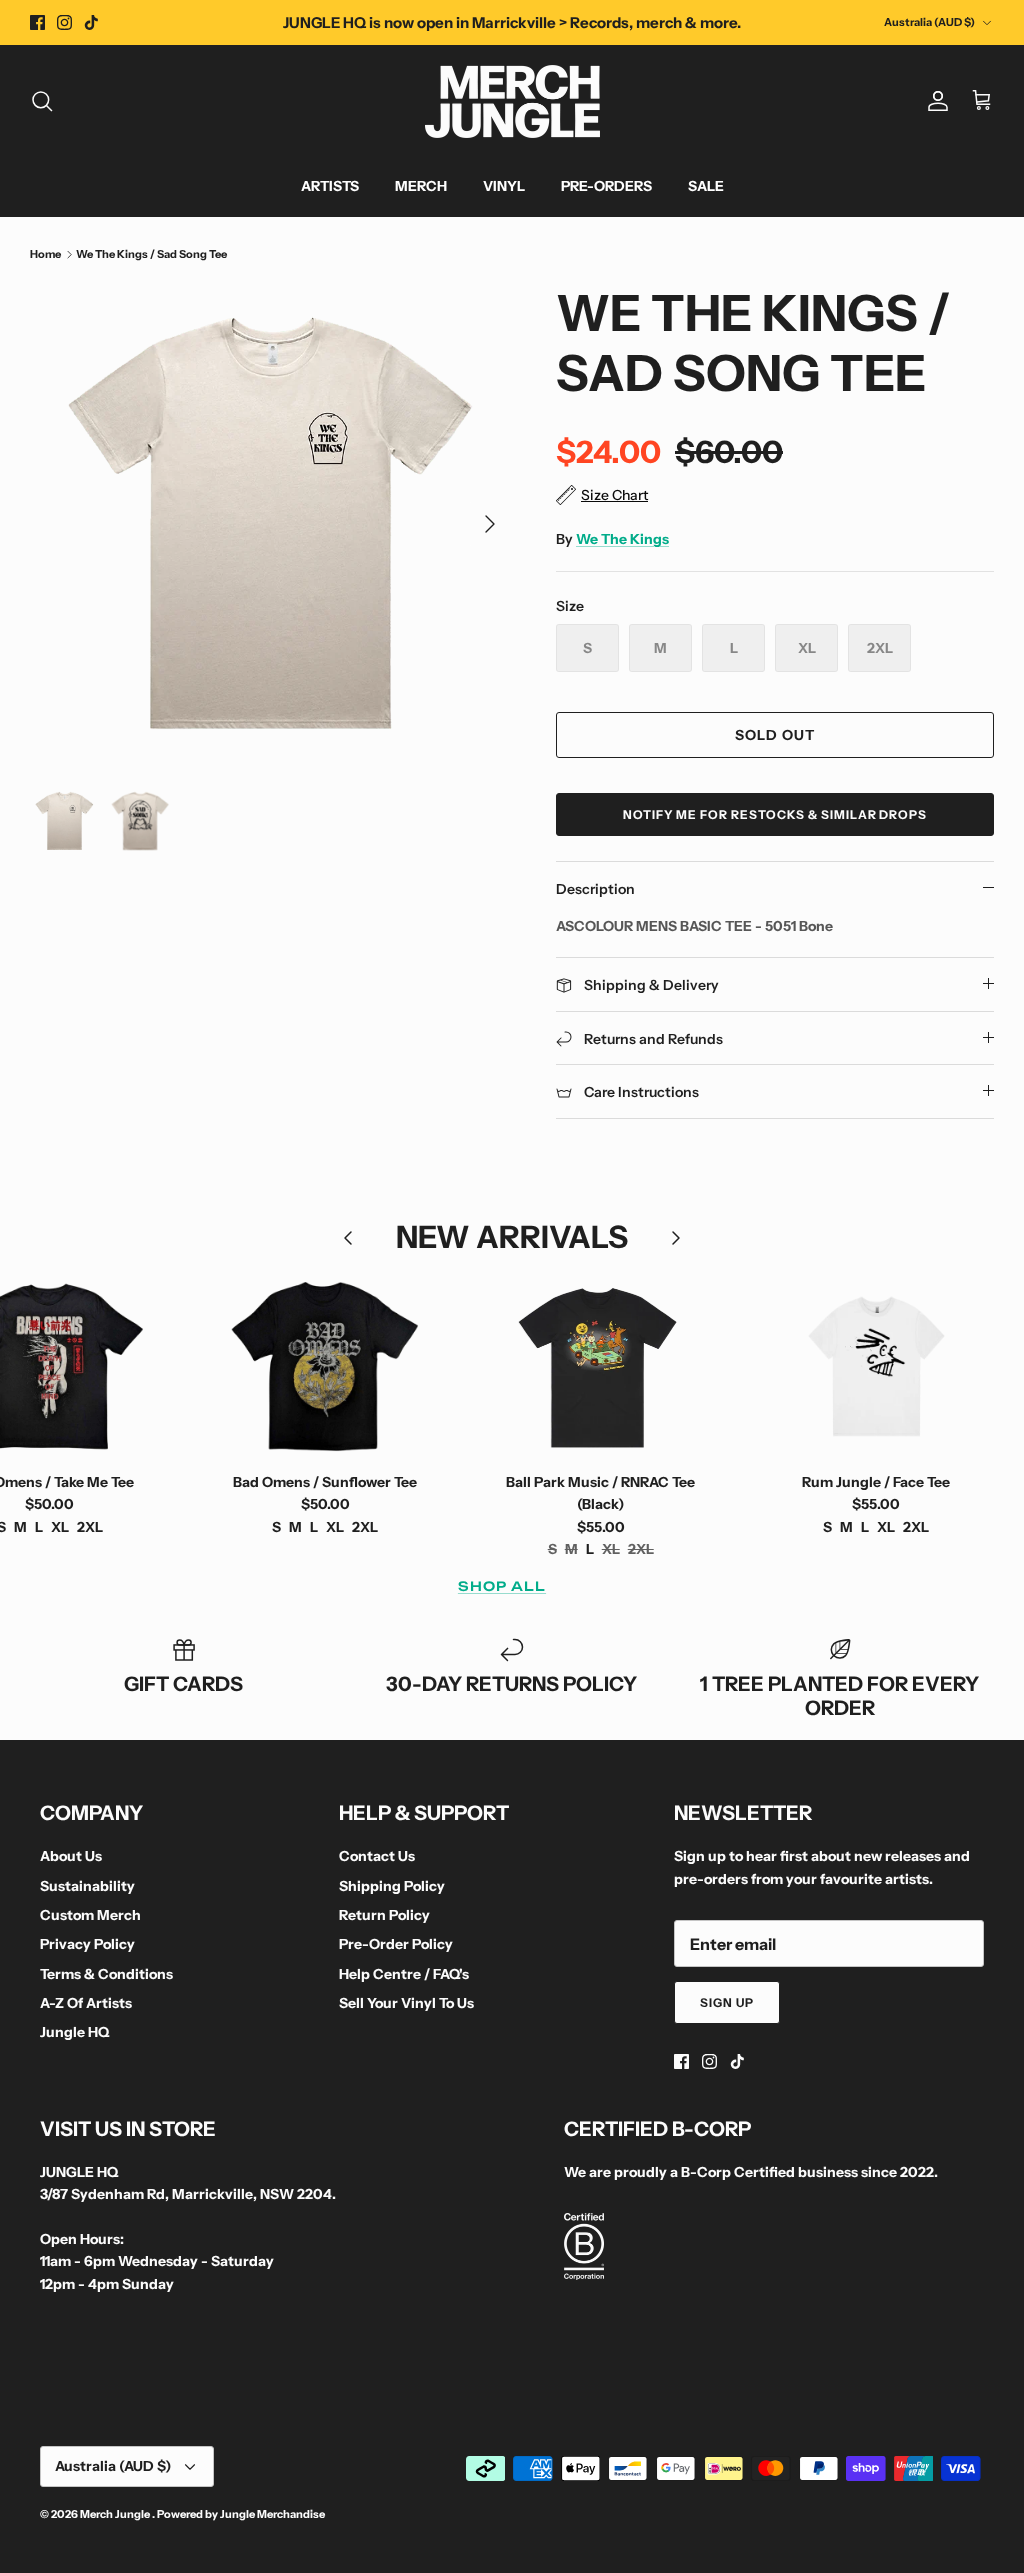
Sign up (727, 2002)
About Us (71, 1856)
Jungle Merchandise (272, 2514)
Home (45, 254)
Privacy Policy (87, 1944)
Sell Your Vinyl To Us (406, 2003)
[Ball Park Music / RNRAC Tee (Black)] (601, 1366)
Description (595, 889)
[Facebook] (37, 22)
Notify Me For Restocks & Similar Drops (775, 814)
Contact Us (377, 1856)
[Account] (934, 101)
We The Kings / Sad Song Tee (151, 254)
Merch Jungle (116, 2514)
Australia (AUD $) (929, 22)
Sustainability (87, 1886)
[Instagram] (64, 22)
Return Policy (384, 1915)
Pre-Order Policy (396, 1944)
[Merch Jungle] (512, 101)
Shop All (502, 1586)
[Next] (490, 524)
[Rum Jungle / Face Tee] (876, 1366)
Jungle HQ (74, 2032)
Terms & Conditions (106, 1974)
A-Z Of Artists (86, 2003)
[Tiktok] (91, 22)
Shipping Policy (392, 1886)
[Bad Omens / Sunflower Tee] (325, 1366)
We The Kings (622, 539)
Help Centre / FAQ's (404, 1974)
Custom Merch (90, 1915)
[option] (271, 524)
